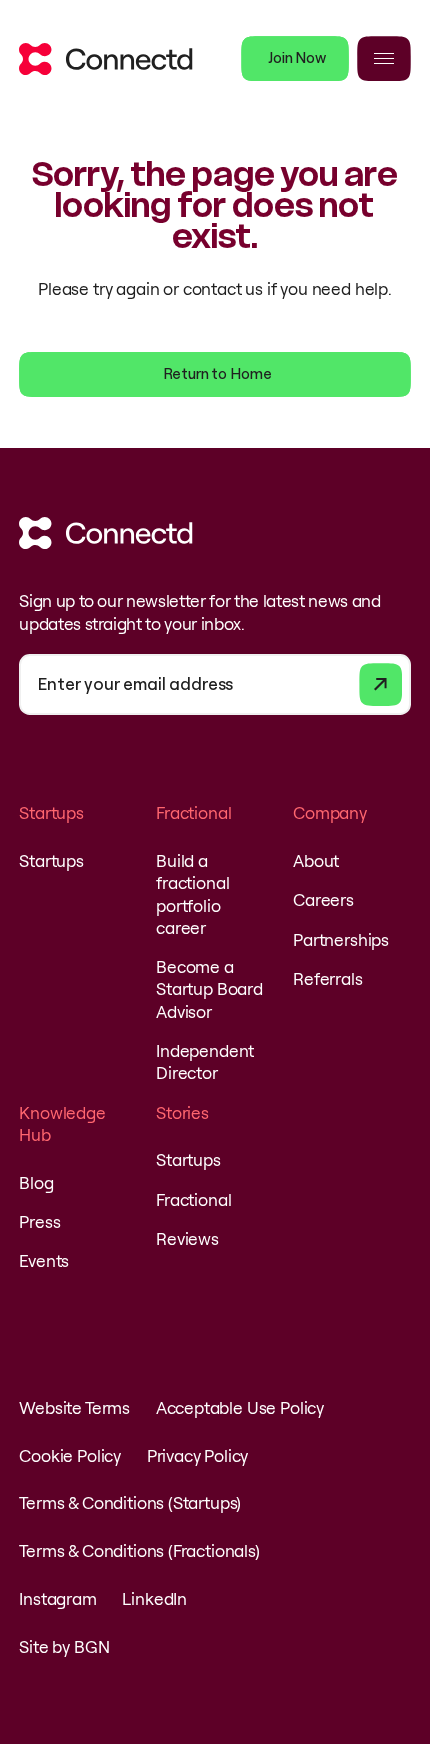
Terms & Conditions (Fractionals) (139, 1550)
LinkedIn (154, 1598)
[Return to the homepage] (105, 59)
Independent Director (205, 1061)
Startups (51, 860)
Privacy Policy (198, 1455)
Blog (36, 1182)
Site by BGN (64, 1646)
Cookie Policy (70, 1455)
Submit (380, 684)
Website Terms (74, 1407)
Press (39, 1221)
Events (44, 1260)
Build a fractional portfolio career (192, 894)
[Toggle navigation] (383, 58)
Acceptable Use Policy (240, 1407)
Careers (323, 899)
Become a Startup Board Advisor (209, 988)
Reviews (187, 1238)
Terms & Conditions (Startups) (130, 1502)
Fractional (193, 1199)
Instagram (57, 1598)
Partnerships (341, 939)
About (316, 860)
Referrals (327, 978)
